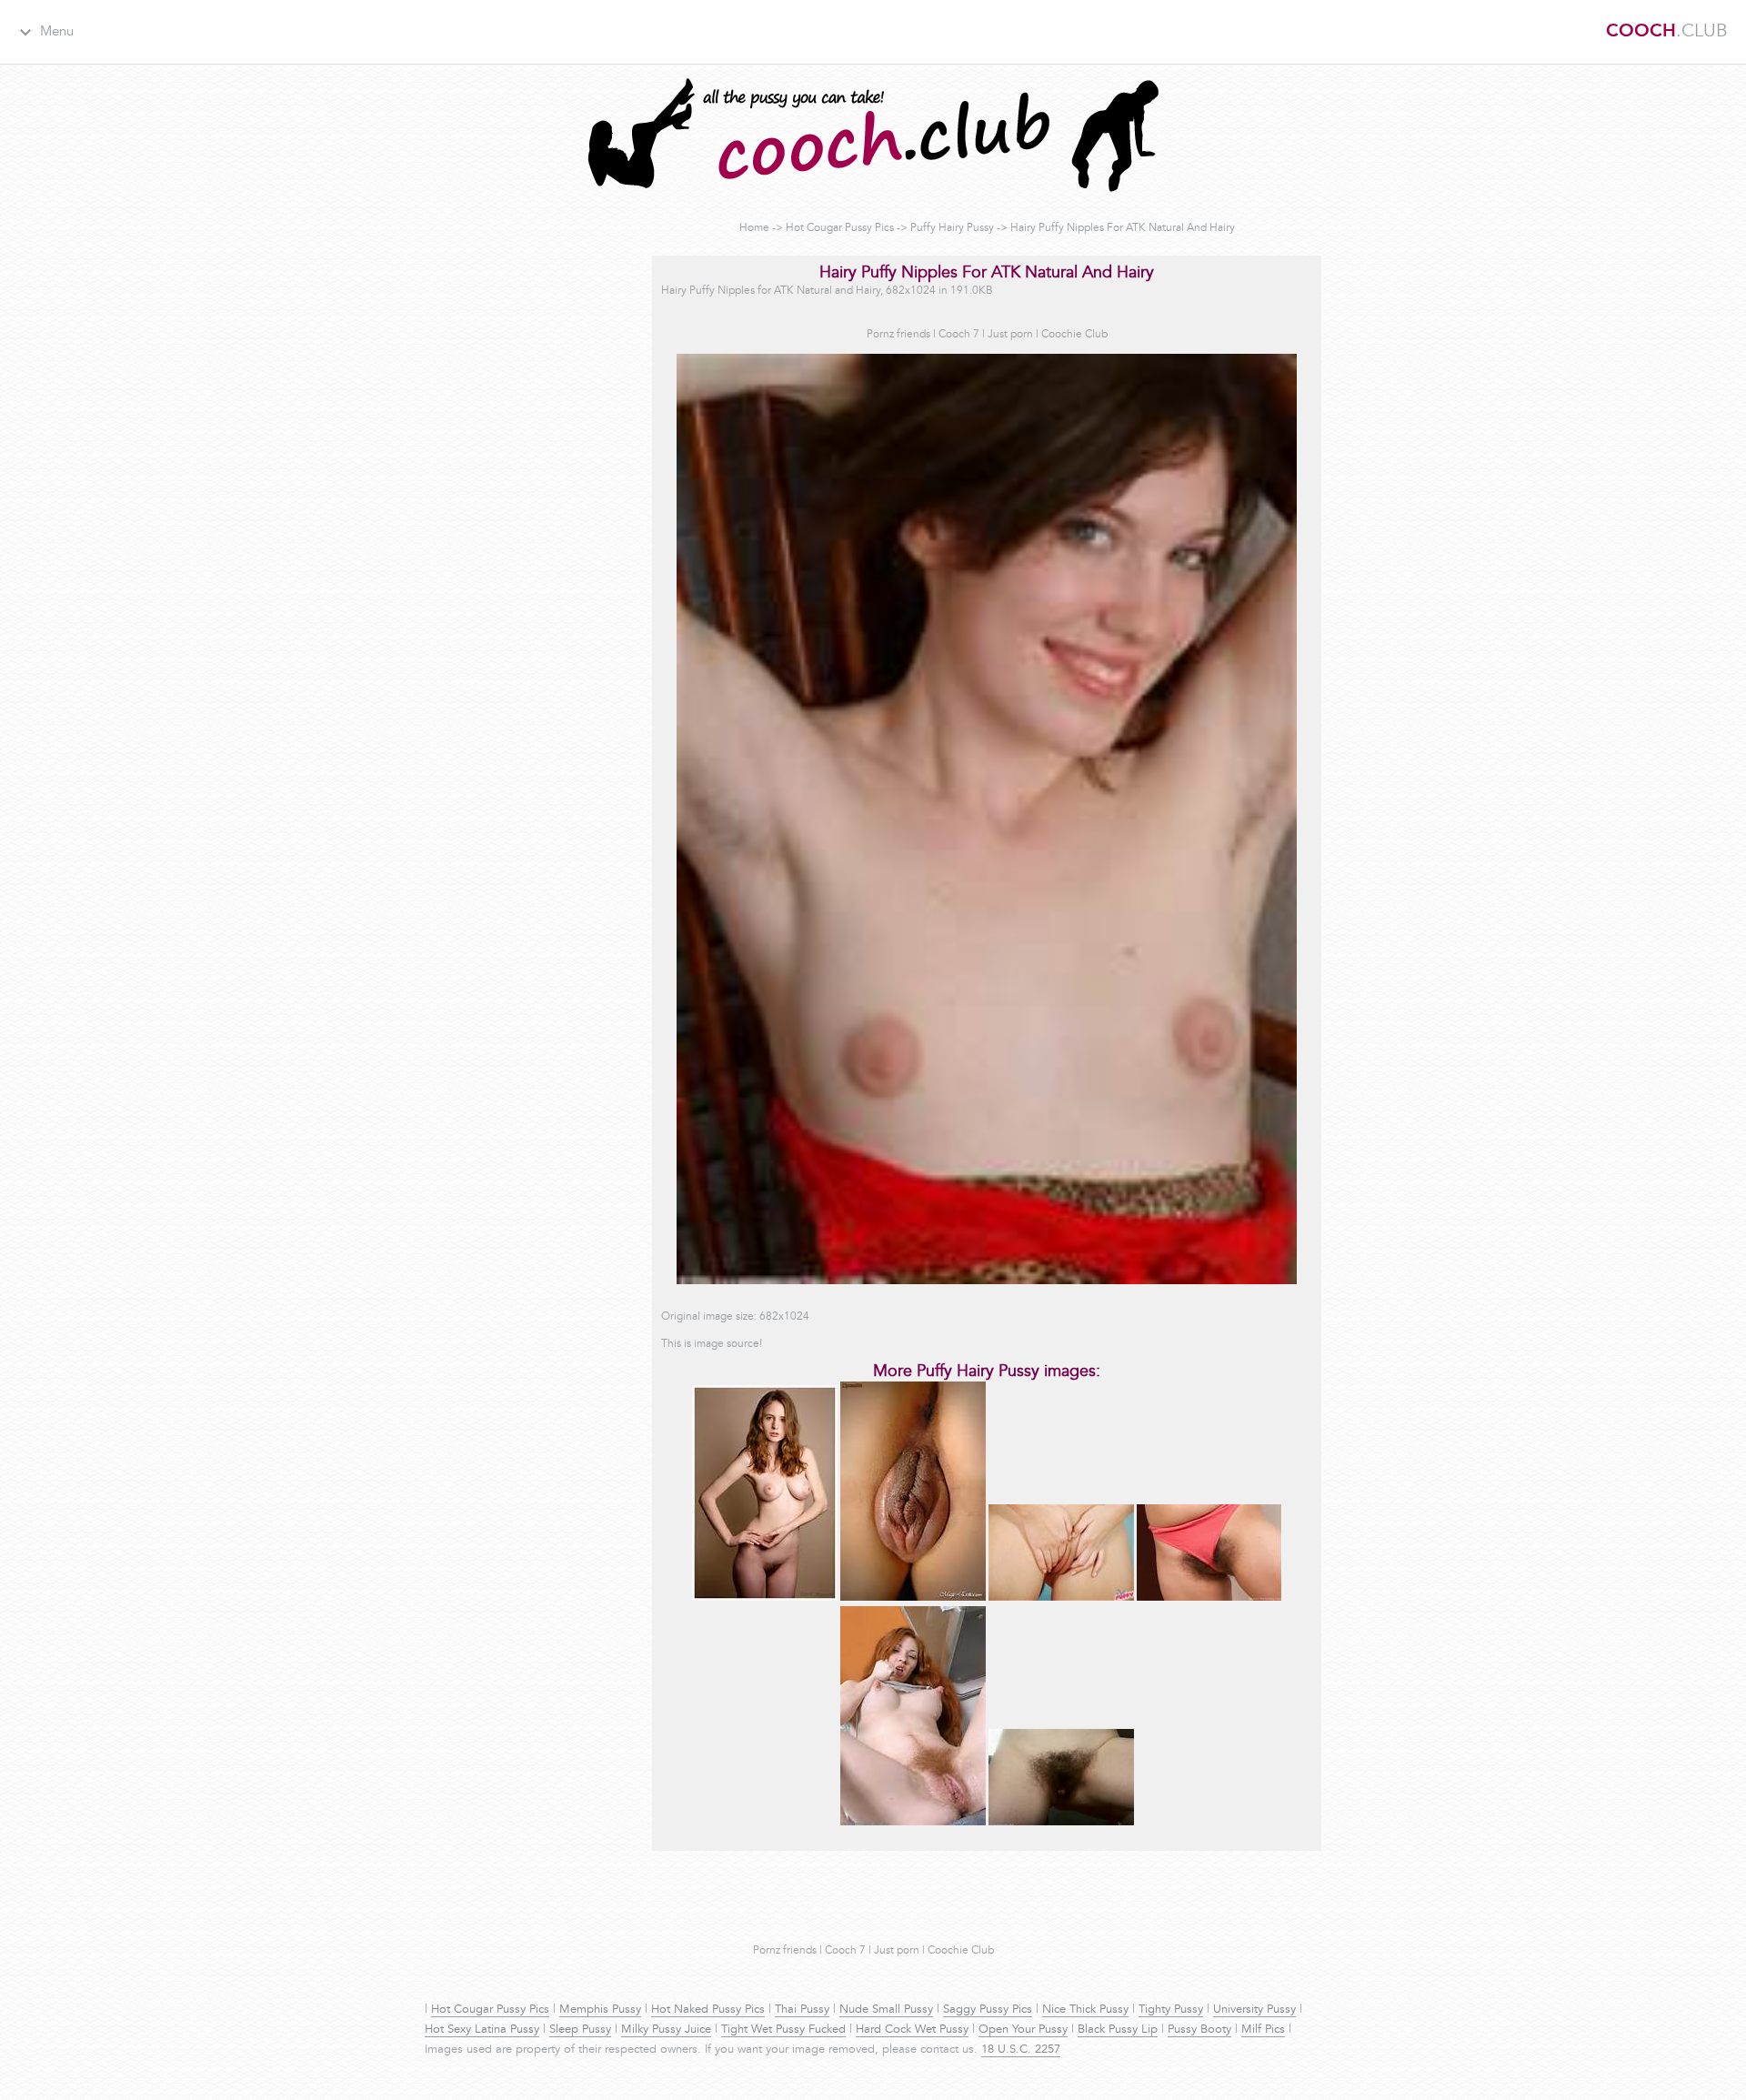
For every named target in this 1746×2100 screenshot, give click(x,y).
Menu (57, 32)
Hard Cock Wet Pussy (912, 2030)
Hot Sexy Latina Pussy (482, 2030)
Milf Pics (1263, 2030)
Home (754, 228)
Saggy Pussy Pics (988, 2010)
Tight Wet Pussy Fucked (783, 2030)
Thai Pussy (802, 2010)
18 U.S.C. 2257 (1021, 2050)
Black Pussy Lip (1118, 2030)
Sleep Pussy (580, 2030)
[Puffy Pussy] (913, 1598)
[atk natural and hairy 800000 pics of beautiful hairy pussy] (1061, 1823)
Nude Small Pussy (886, 2010)
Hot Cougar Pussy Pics (840, 228)
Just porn (1010, 335)
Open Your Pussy (1023, 2030)
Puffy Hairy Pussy (952, 228)
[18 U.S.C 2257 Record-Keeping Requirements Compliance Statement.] (1061, 1598)
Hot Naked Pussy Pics (708, 2010)
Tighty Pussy (1171, 2010)
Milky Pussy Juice (666, 2030)
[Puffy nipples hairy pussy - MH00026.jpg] (765, 1598)
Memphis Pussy (600, 2010)
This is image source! (712, 1344)
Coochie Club (1074, 335)
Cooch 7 (959, 335)
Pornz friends (898, 335)
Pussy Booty (1199, 2030)
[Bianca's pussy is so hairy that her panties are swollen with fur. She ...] (1209, 1598)
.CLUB (1667, 32)
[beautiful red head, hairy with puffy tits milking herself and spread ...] (913, 1823)
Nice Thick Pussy (1085, 2010)
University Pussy (1254, 2010)
